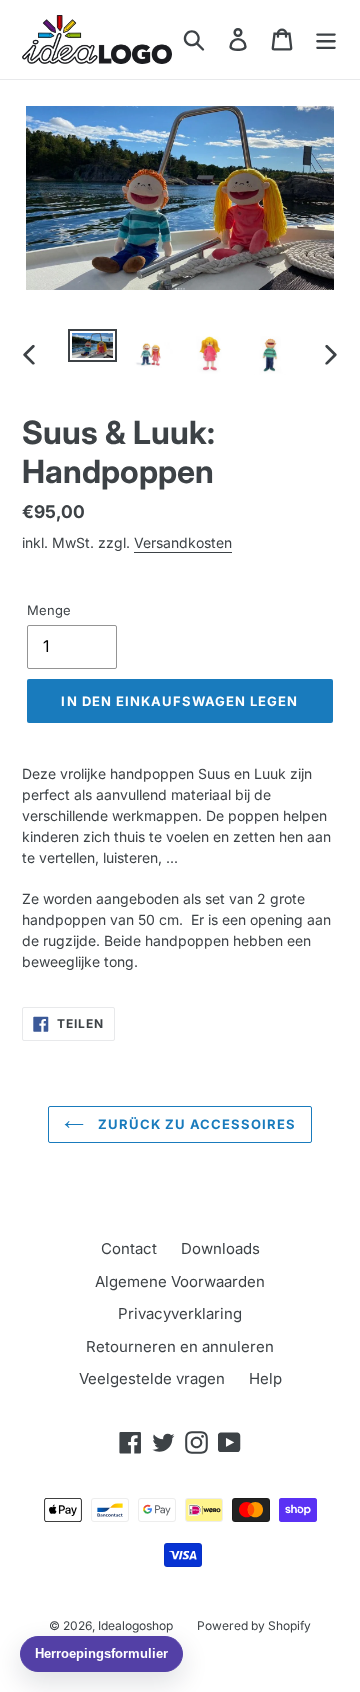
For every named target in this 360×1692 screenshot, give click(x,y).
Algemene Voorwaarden (180, 1281)
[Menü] (326, 39)
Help (265, 1378)
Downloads (220, 1248)
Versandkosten (183, 542)
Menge (49, 610)
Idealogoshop (135, 1625)
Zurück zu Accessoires (195, 1124)
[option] (92, 351)
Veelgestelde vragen (152, 1378)
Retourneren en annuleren (180, 1346)
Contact (129, 1248)
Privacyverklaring (180, 1313)
